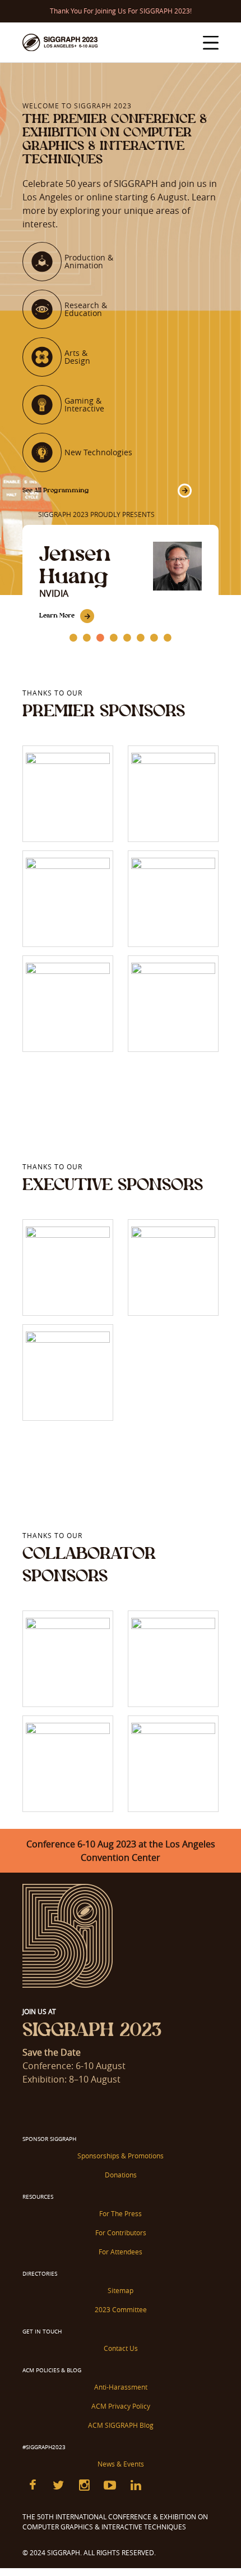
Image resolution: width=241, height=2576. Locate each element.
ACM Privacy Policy (121, 2406)
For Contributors (121, 2232)
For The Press (121, 2213)
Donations (121, 2175)
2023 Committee (121, 2309)
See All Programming (56, 490)
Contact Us (121, 2348)
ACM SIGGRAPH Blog (121, 2425)
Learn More (57, 615)
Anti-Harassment (121, 2387)
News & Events (121, 2464)
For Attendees (121, 2252)
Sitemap (121, 2290)
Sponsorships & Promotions (121, 2156)
